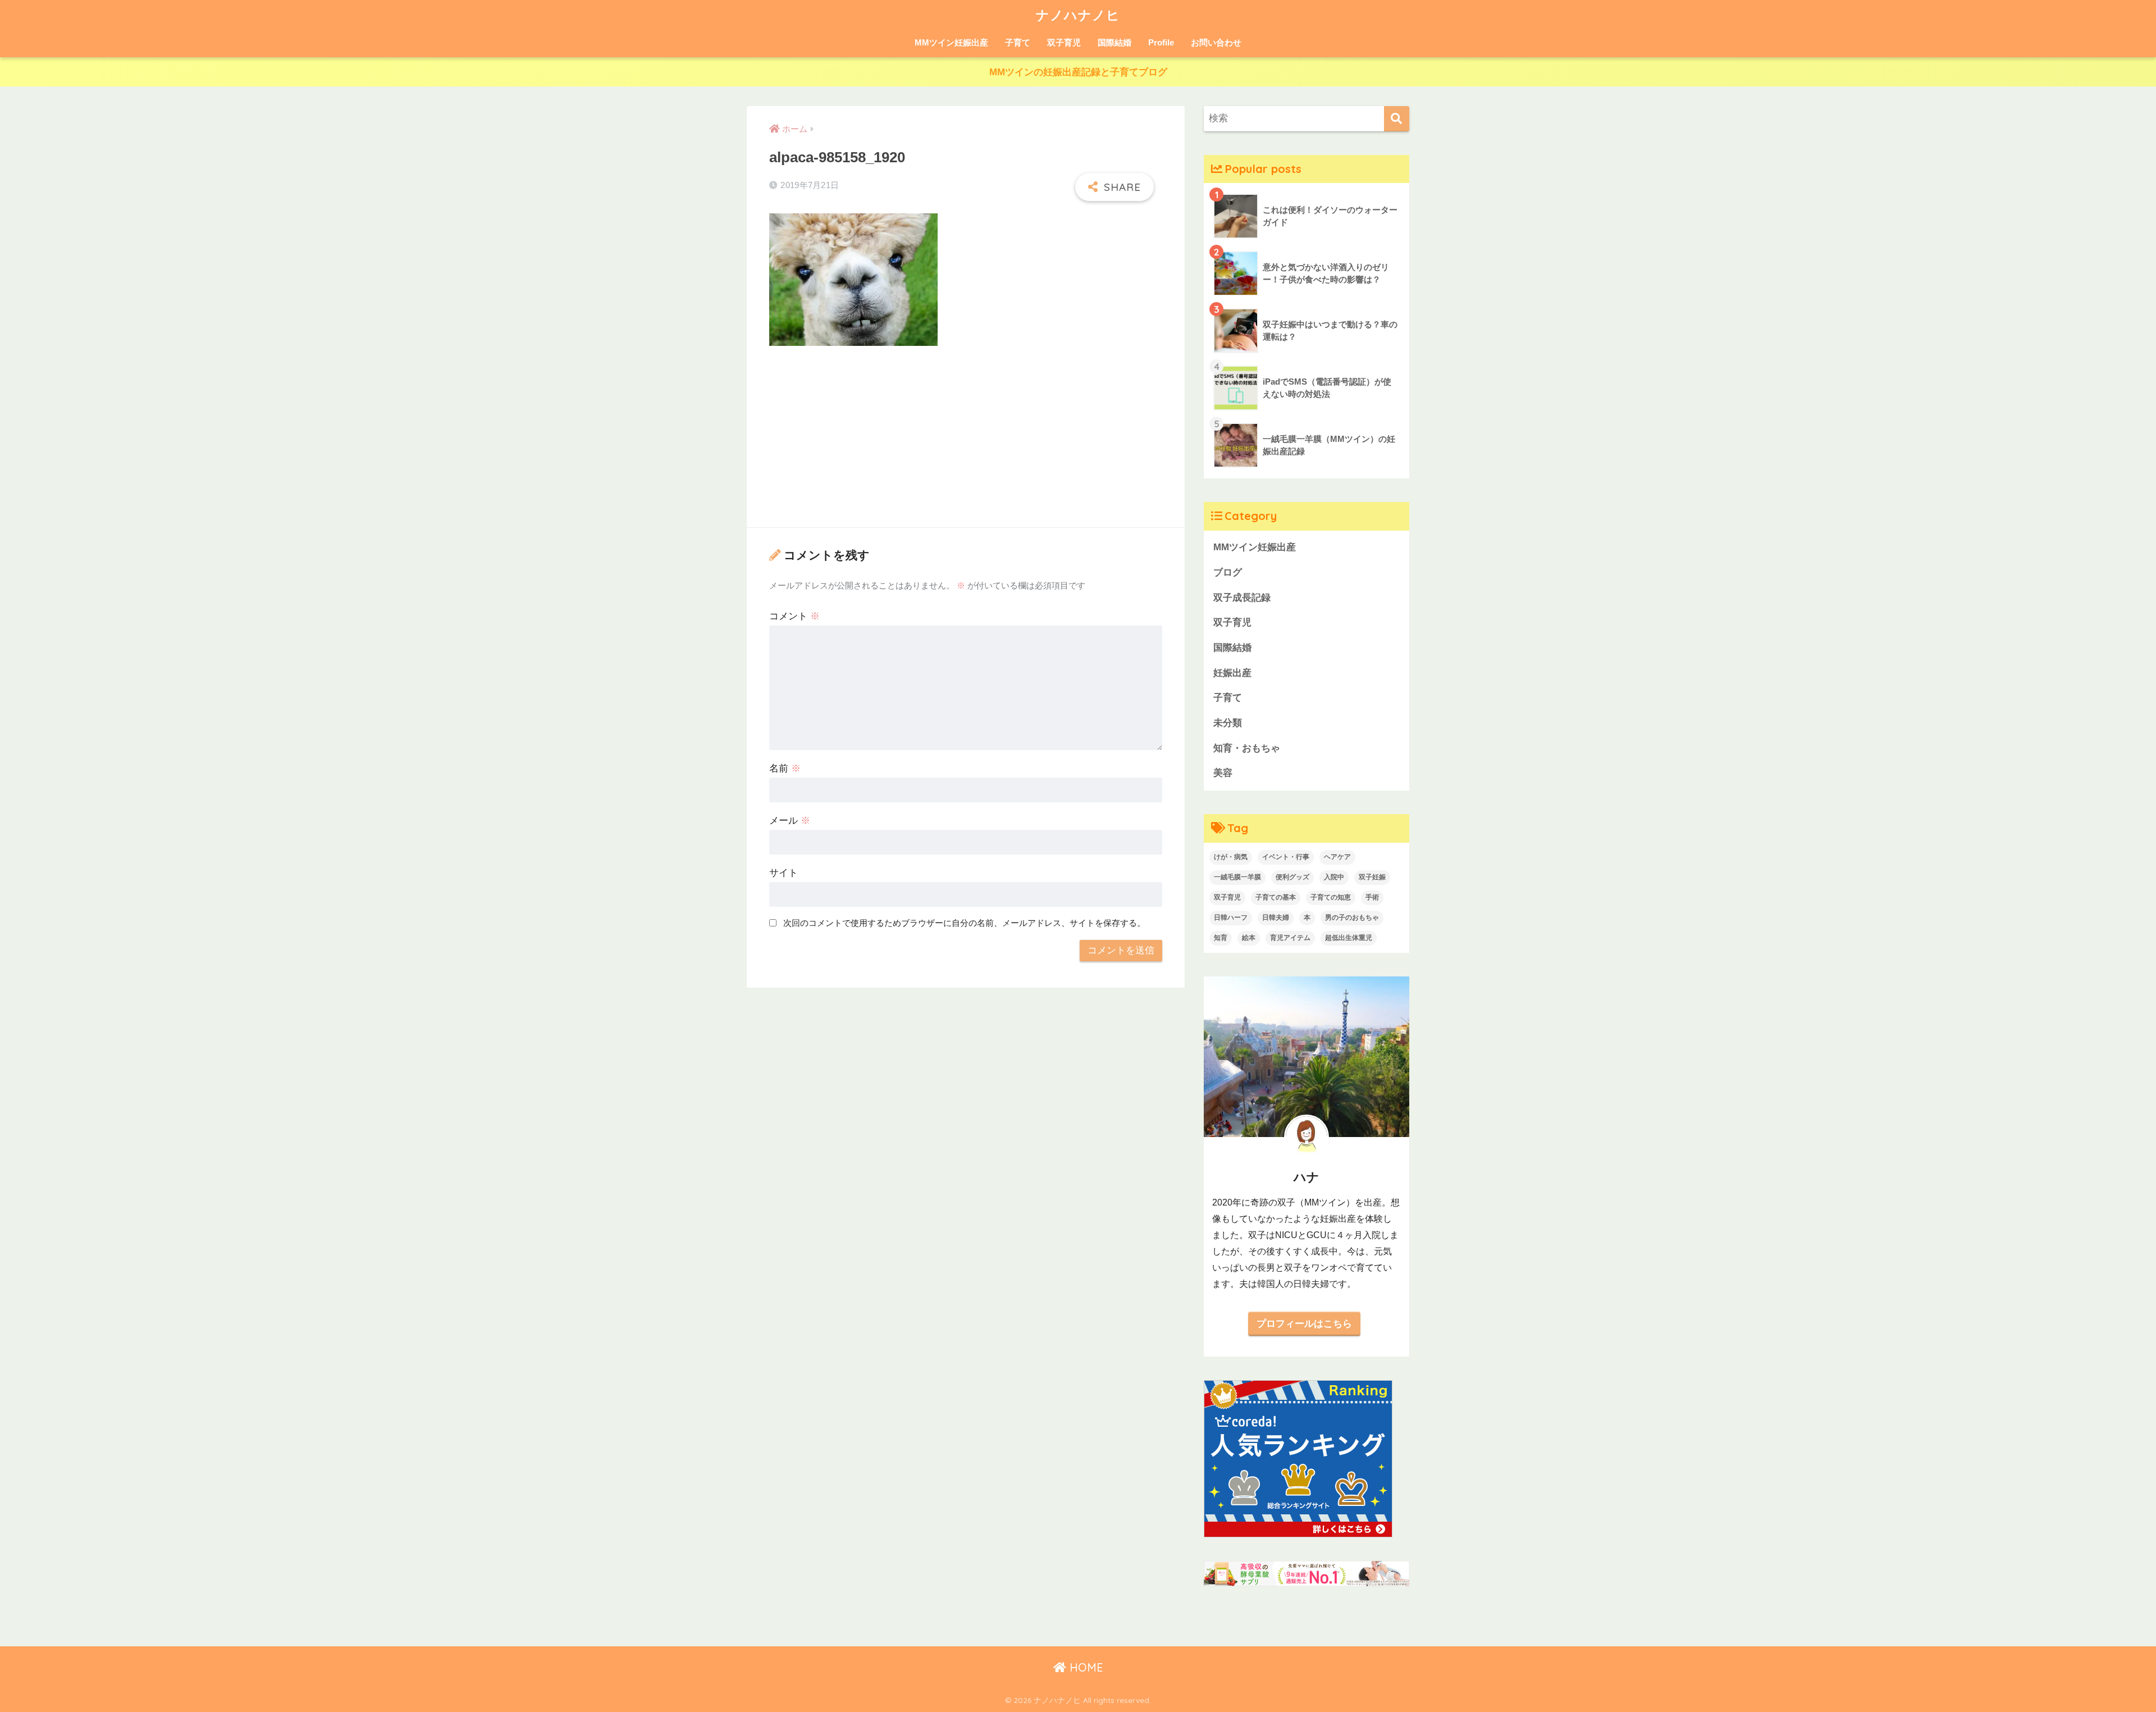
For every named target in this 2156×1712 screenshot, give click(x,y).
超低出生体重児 (1349, 938)
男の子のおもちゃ (1352, 917)
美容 (1223, 773)
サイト (784, 873)
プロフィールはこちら (1304, 1323)
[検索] (1397, 119)
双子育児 (1064, 42)
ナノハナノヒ (1078, 15)
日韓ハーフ (1231, 917)
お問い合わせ (1216, 42)
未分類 (1228, 723)
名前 (785, 768)
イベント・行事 (1286, 857)
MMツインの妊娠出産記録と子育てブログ (1078, 72)
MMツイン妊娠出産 (951, 42)
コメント (794, 616)
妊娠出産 (1232, 673)
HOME (1085, 1667)
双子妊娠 (1372, 877)
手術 (1372, 897)
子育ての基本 (1276, 897)
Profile (1161, 42)
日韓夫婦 (1276, 917)
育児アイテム (1290, 938)
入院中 (1334, 877)
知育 (1221, 938)
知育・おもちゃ (1247, 748)
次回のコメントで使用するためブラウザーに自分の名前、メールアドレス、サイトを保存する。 (964, 923)
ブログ (1228, 572)
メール (790, 821)
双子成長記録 (1242, 598)
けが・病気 (1231, 857)
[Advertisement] (966, 439)
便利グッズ (1292, 877)
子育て (1018, 42)
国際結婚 (1114, 42)
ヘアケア (1337, 857)
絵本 (1249, 938)
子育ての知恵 (1331, 897)
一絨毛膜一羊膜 (1237, 877)
